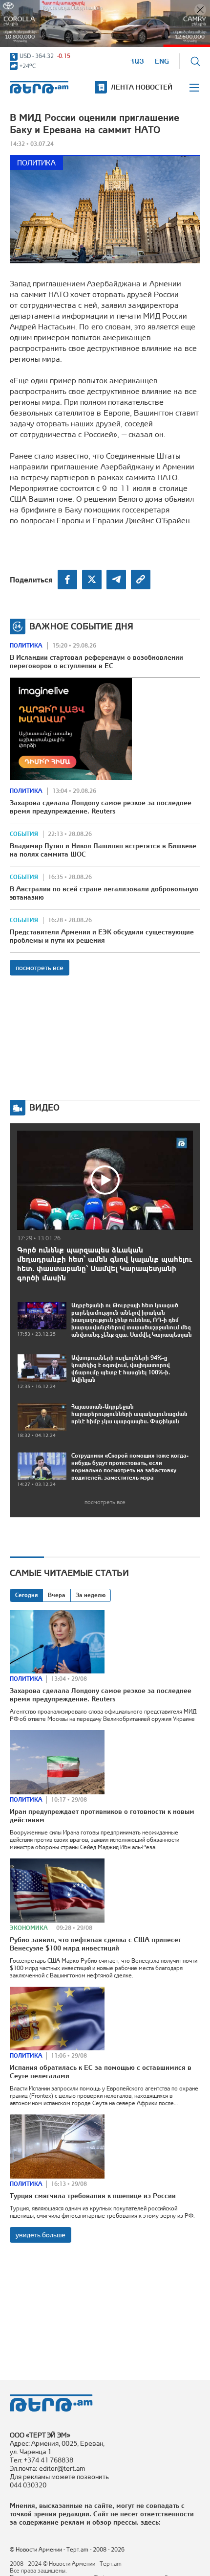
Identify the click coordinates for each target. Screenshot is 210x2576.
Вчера (57, 1595)
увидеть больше (41, 2235)
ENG (162, 61)
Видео (44, 1107)
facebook (67, 580)
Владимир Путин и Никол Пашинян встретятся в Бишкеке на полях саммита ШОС (103, 850)
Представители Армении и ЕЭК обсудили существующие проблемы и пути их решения (102, 936)
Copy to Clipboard (141, 580)
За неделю (91, 1595)
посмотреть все (40, 968)
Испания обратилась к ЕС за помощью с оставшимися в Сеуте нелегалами (101, 2072)
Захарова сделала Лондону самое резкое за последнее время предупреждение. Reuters (101, 807)
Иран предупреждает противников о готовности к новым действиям (102, 1816)
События (24, 834)
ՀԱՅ (137, 61)
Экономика (29, 1928)
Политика (36, 163)
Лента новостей (142, 87)
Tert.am (39, 87)
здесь (150, 2522)
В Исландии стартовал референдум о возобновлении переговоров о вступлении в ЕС (96, 661)
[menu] (195, 88)
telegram (116, 580)
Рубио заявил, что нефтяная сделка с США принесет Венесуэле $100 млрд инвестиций (95, 1944)
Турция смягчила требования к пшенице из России (93, 2196)
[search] (195, 61)
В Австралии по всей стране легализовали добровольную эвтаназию (104, 893)
